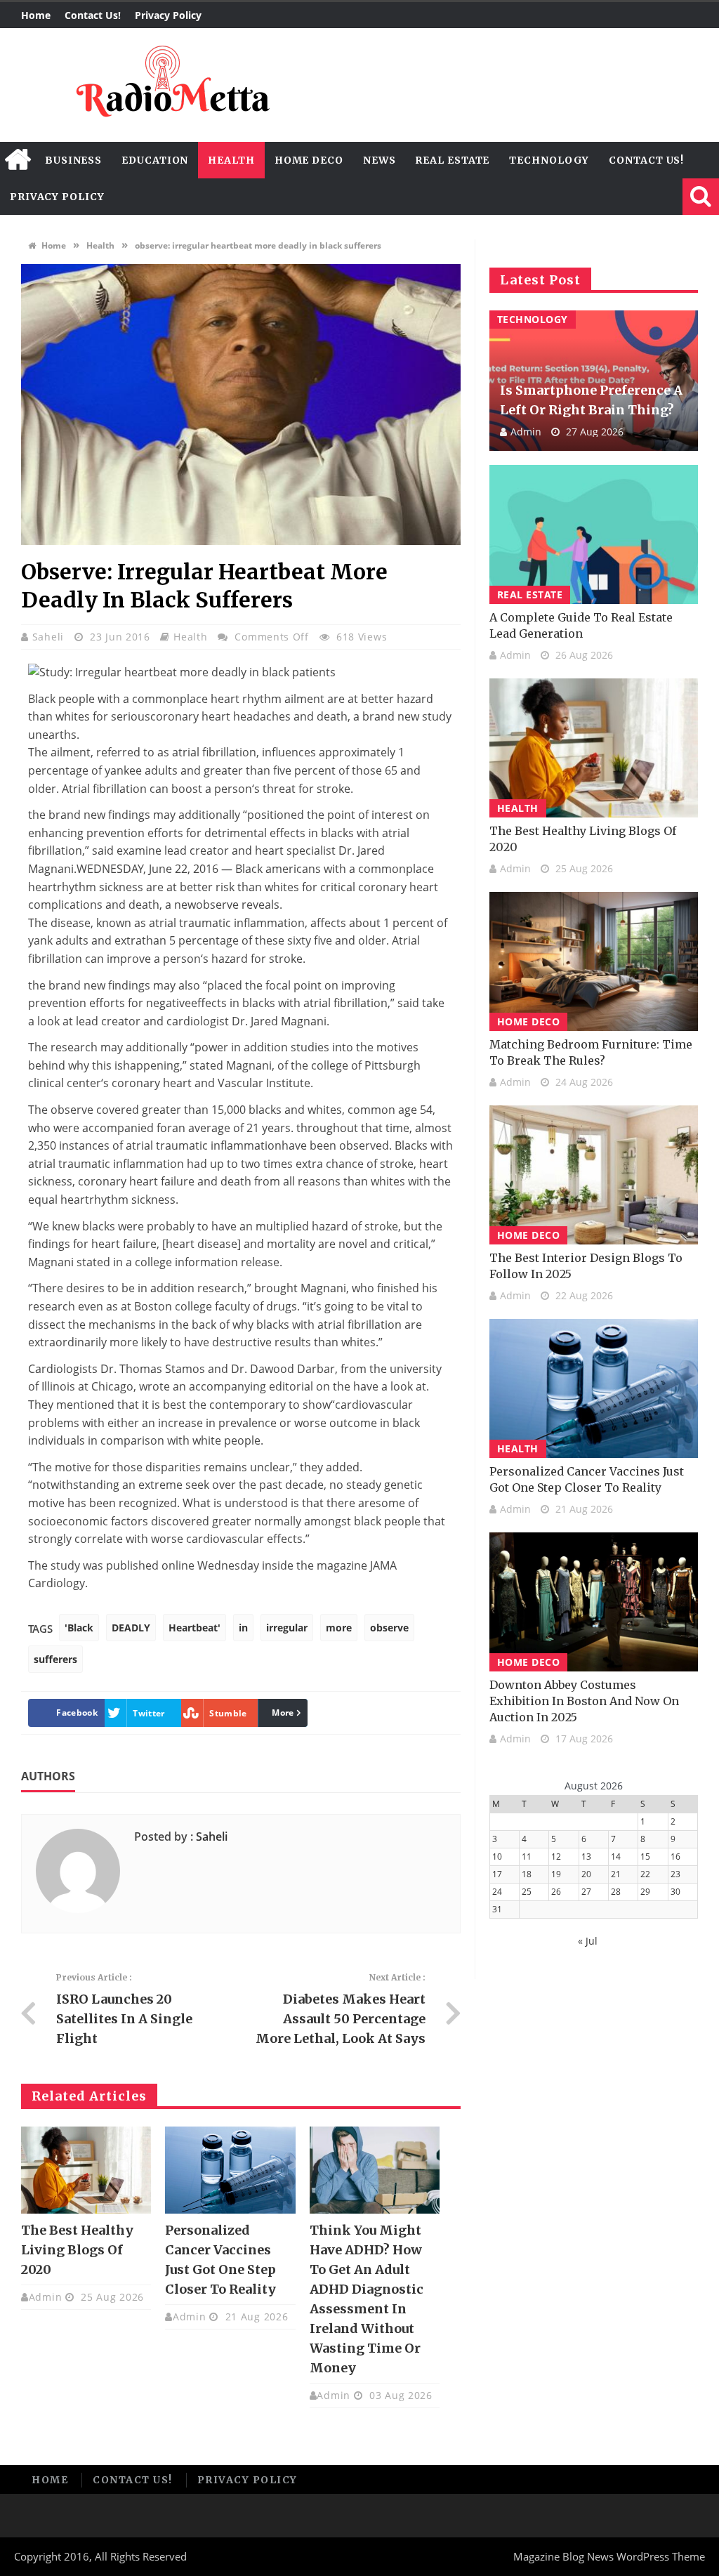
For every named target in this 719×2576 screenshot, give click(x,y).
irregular (287, 1628)
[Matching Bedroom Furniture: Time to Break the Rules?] (594, 961)
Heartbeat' (194, 1628)
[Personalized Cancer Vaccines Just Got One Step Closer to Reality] (230, 2170)
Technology (549, 160)
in (243, 1628)
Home (36, 15)
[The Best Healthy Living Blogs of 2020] (86, 2170)
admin (46, 2297)
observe (389, 1628)
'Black (79, 1628)
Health (231, 160)
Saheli (50, 637)
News (380, 160)
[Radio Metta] (171, 85)
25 (527, 1892)
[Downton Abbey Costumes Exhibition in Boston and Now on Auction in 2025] (594, 1602)
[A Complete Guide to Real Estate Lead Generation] (594, 534)
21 (616, 1874)
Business (73, 160)
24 (497, 1892)
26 (556, 1892)
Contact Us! (93, 15)
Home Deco (309, 160)
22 (645, 1874)
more (339, 1628)
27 (586, 1892)
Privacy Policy (168, 15)
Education (155, 160)
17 (497, 1874)
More (283, 1713)
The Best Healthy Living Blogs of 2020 (77, 2250)
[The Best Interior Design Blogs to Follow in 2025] (594, 1175)
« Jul (588, 1941)
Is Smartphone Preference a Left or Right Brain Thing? (591, 400)
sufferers (55, 1659)
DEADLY (131, 1628)
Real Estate (452, 160)
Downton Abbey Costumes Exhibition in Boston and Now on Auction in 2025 (584, 1701)
